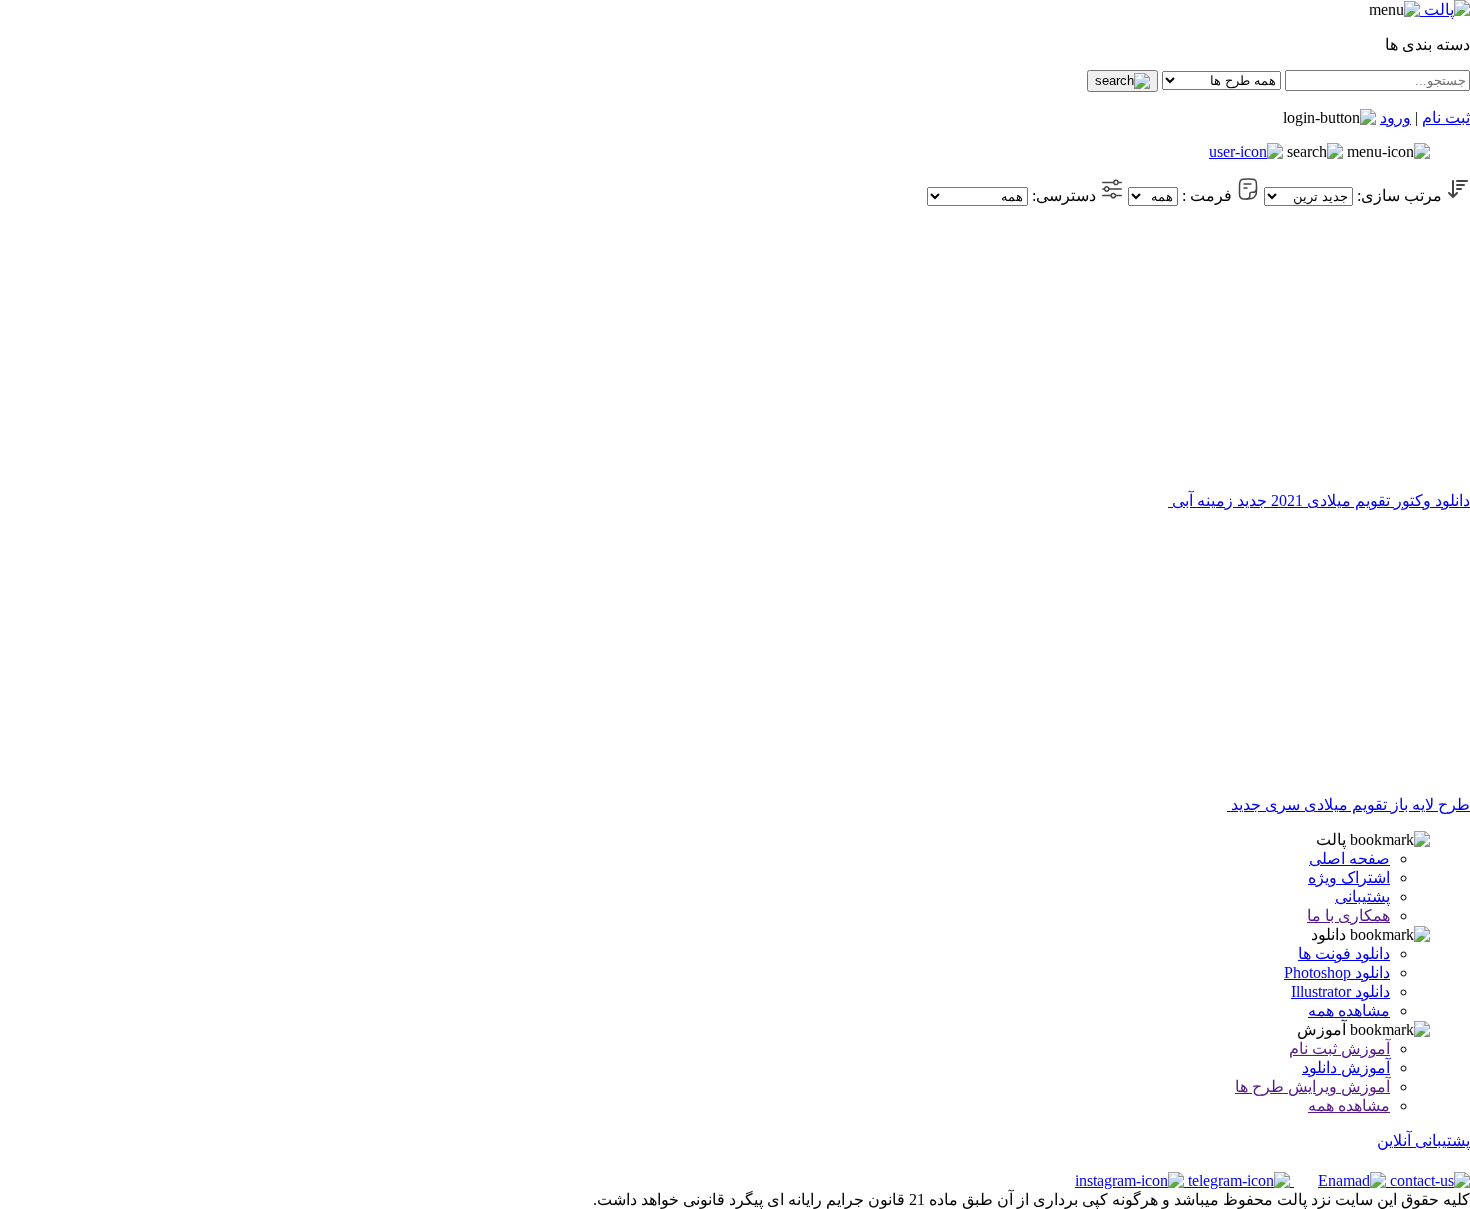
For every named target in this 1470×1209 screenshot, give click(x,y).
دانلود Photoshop (1337, 972)
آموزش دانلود (1346, 1067)
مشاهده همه (1349, 1010)
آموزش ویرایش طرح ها (1312, 1086)
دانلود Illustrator (1340, 991)
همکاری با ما (1348, 915)
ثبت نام (1446, 117)
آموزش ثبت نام (1339, 1048)
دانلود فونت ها (1344, 953)
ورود (1395, 117)
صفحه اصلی (1349, 858)
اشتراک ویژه (1349, 877)
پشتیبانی (1362, 896)
